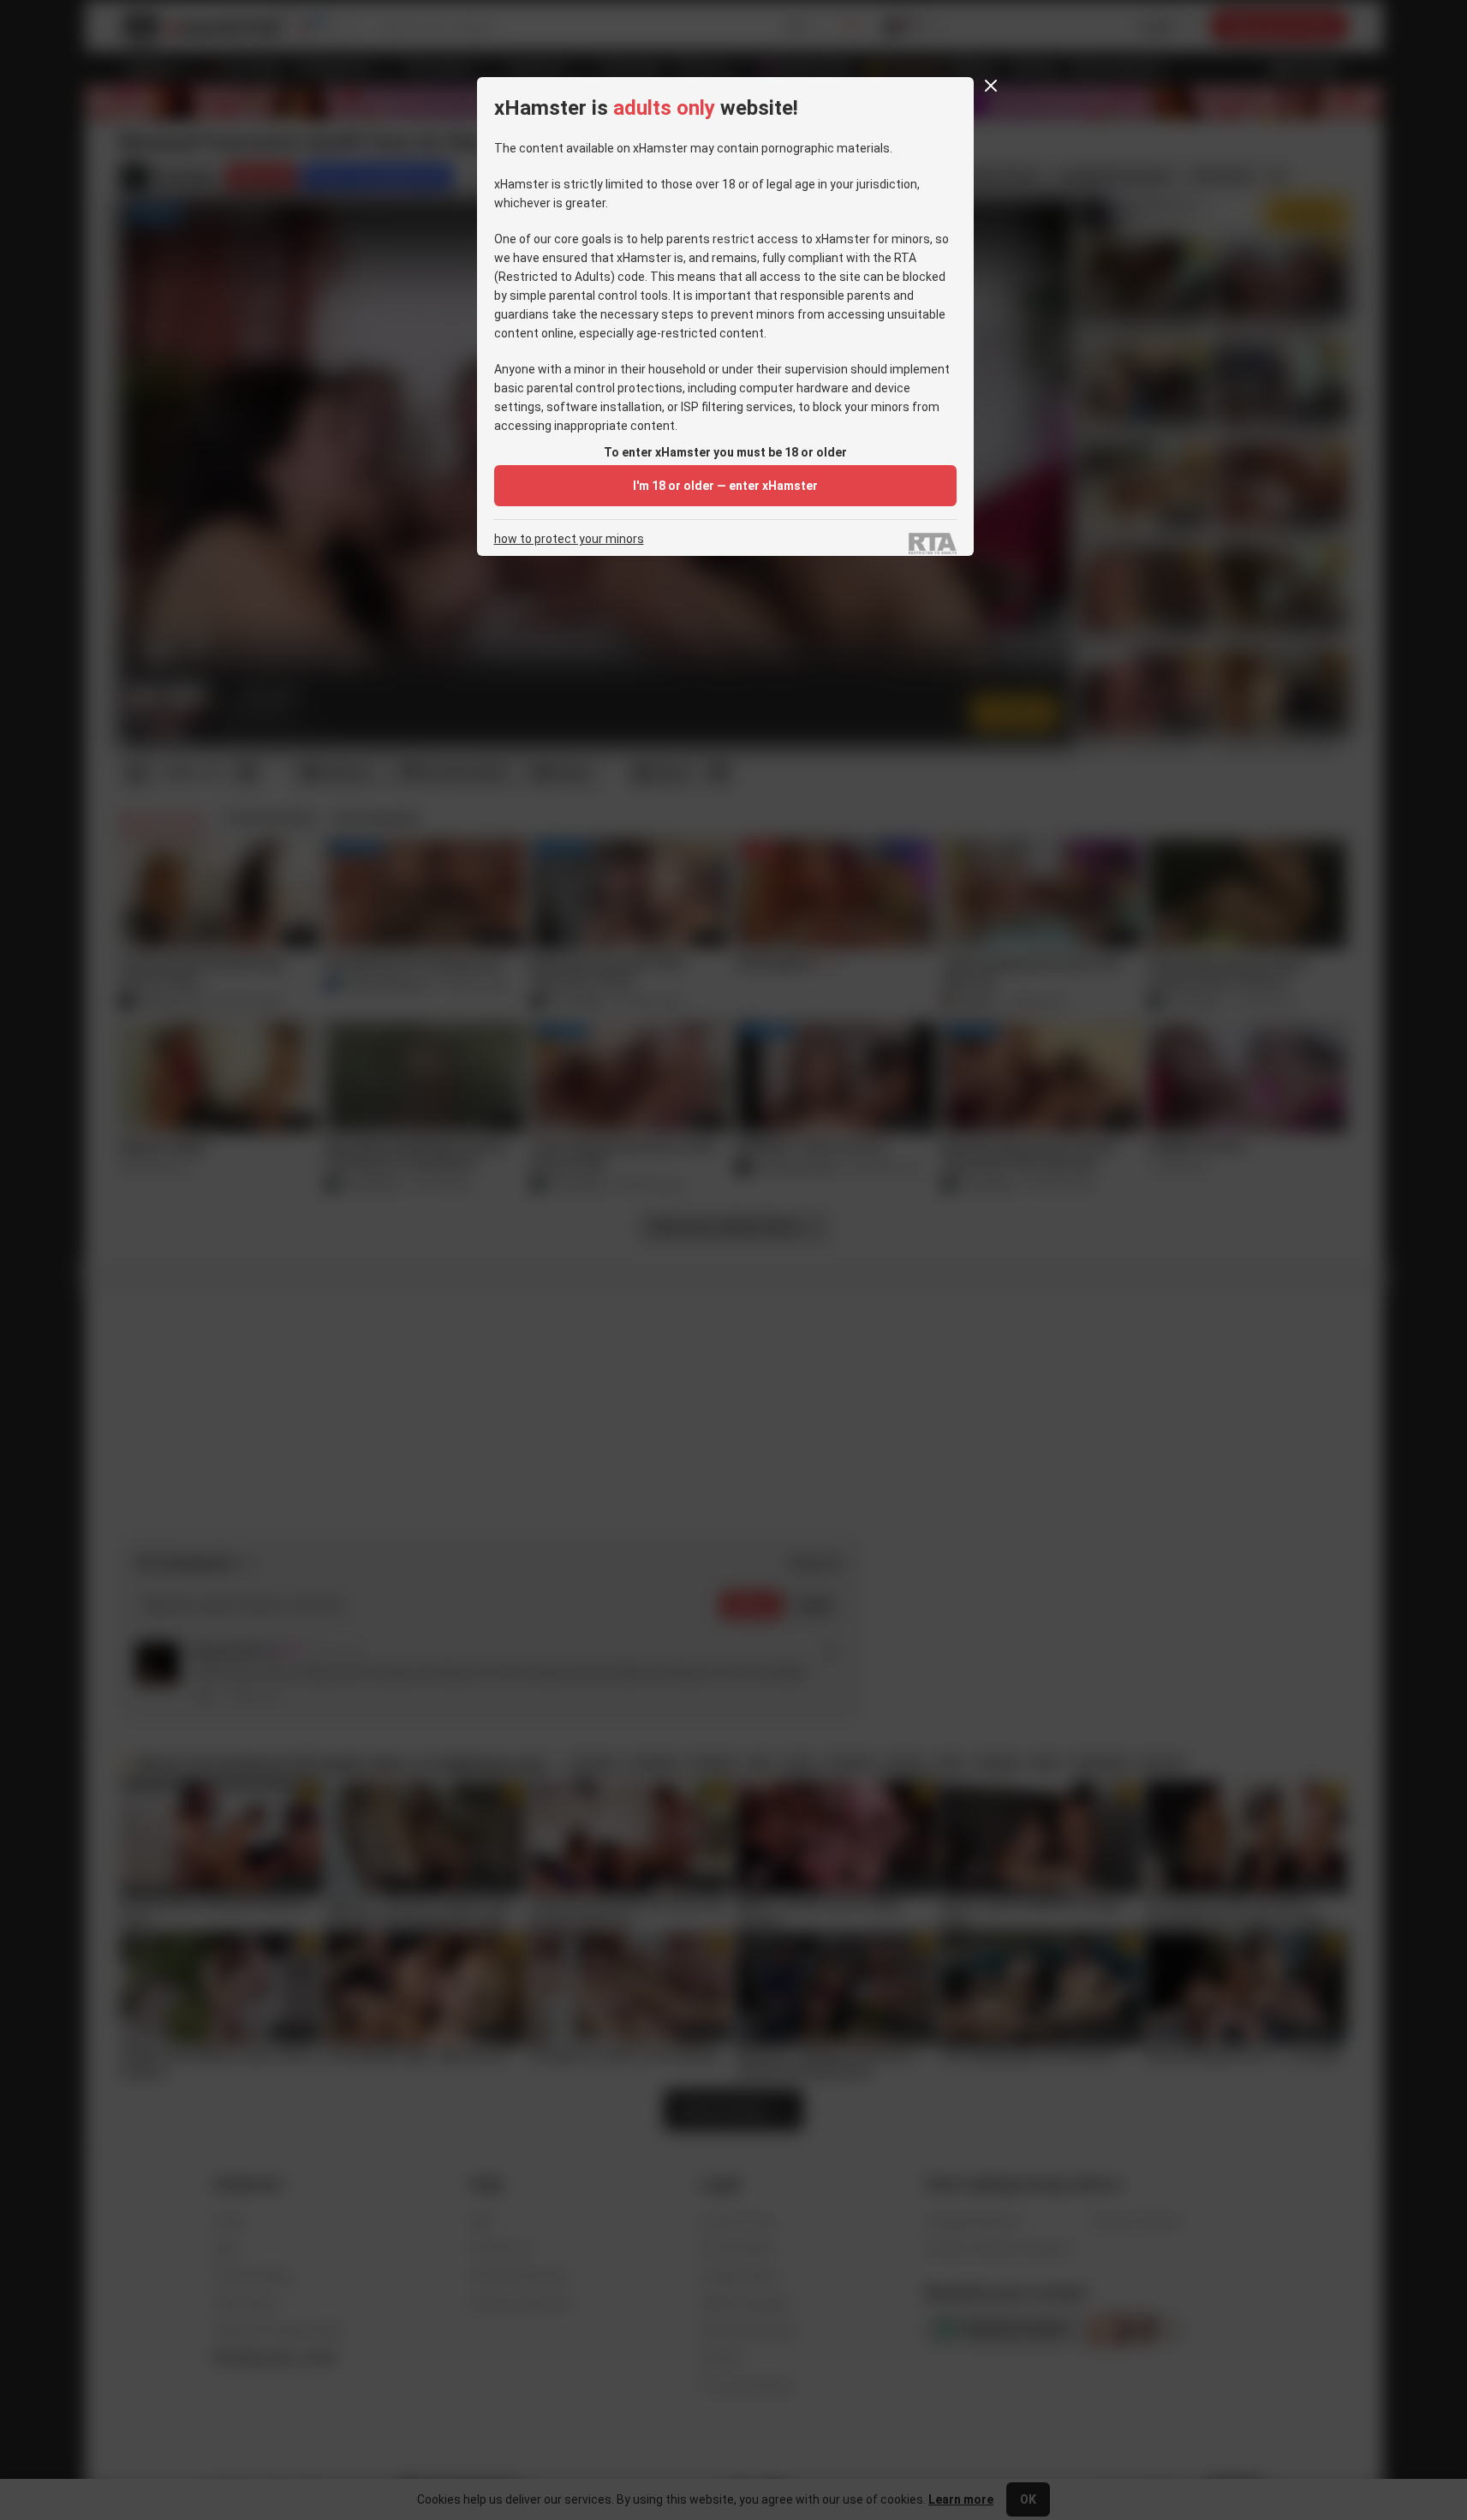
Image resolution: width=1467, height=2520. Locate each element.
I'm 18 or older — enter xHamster (725, 486)
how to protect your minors (569, 539)
